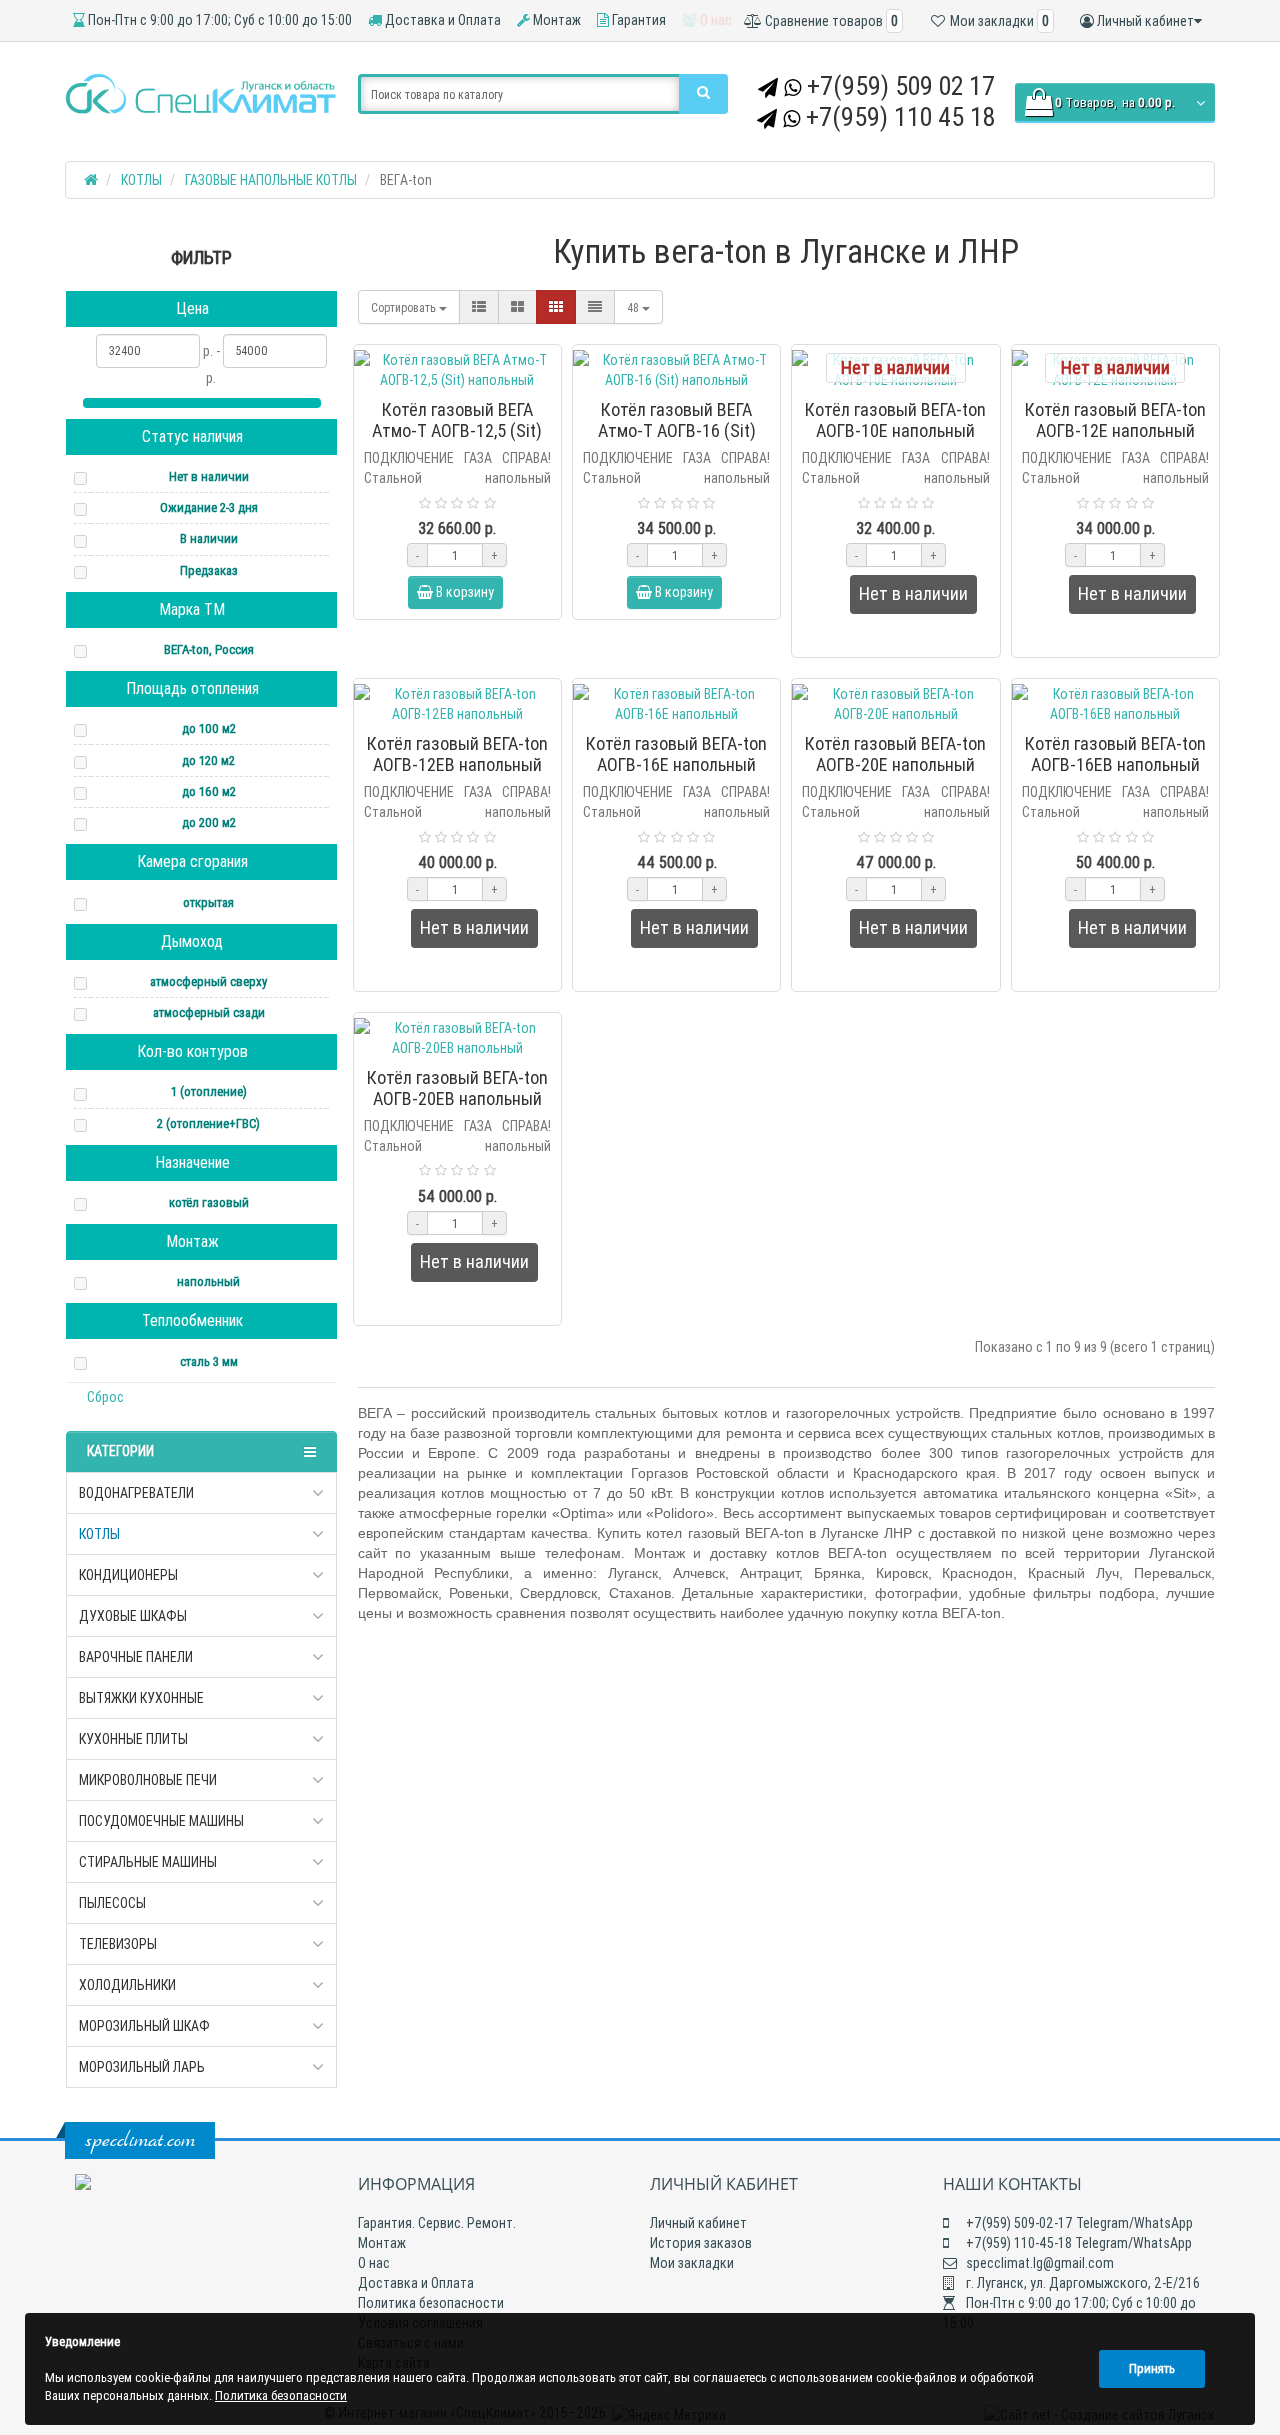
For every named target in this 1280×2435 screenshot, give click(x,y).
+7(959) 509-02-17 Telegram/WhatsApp (1078, 2223)
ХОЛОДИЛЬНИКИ (127, 1985)
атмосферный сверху (208, 981)
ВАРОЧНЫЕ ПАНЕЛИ (136, 1657)
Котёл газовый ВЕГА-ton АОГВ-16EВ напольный (1115, 754)
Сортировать (405, 307)
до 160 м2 (209, 791)
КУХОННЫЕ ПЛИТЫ (133, 1739)
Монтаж (555, 20)
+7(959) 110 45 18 (900, 117)
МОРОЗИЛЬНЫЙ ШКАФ (144, 2026)
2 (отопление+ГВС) (208, 1123)
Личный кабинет (698, 2223)
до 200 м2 (209, 822)
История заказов (701, 2243)
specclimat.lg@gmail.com (1038, 2263)
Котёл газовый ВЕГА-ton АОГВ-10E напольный (895, 420)
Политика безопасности (431, 2303)
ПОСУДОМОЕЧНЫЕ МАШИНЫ (161, 1821)
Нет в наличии (209, 476)
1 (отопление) (209, 1091)
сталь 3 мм (209, 1361)
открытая (208, 902)
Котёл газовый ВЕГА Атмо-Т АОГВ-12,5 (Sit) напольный (457, 430)
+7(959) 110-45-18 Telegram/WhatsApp (1077, 2243)
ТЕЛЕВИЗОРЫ (118, 1944)
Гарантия (637, 20)
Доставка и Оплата (441, 20)
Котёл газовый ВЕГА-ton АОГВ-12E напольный (1115, 420)
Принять (1152, 2368)
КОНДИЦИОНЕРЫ (128, 1575)
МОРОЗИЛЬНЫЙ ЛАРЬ (142, 2067)
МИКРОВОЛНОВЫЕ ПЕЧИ (148, 1780)
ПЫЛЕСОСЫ (112, 1903)
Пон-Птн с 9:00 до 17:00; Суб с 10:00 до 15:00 (218, 20)
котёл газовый (209, 1202)
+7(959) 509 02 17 (901, 86)
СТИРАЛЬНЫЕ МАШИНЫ (148, 1862)
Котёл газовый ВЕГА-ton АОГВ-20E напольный (895, 754)
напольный (208, 1281)
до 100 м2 (209, 728)
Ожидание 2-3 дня (209, 507)
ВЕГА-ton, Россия (209, 649)
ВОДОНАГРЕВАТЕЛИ (136, 1493)
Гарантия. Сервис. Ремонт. (437, 2223)
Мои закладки (692, 2263)
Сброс (105, 1397)
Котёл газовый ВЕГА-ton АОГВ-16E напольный (676, 754)
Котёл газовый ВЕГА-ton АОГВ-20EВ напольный (457, 1088)
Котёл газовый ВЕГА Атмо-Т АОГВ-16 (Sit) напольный (677, 430)
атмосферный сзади (209, 1012)
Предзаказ (209, 570)
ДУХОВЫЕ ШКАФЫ (133, 1616)
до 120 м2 (208, 760)
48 (634, 307)
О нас (714, 20)
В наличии (209, 538)
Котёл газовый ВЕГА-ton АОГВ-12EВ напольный (457, 754)
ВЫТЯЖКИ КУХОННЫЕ (141, 1698)
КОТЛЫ (99, 1534)
